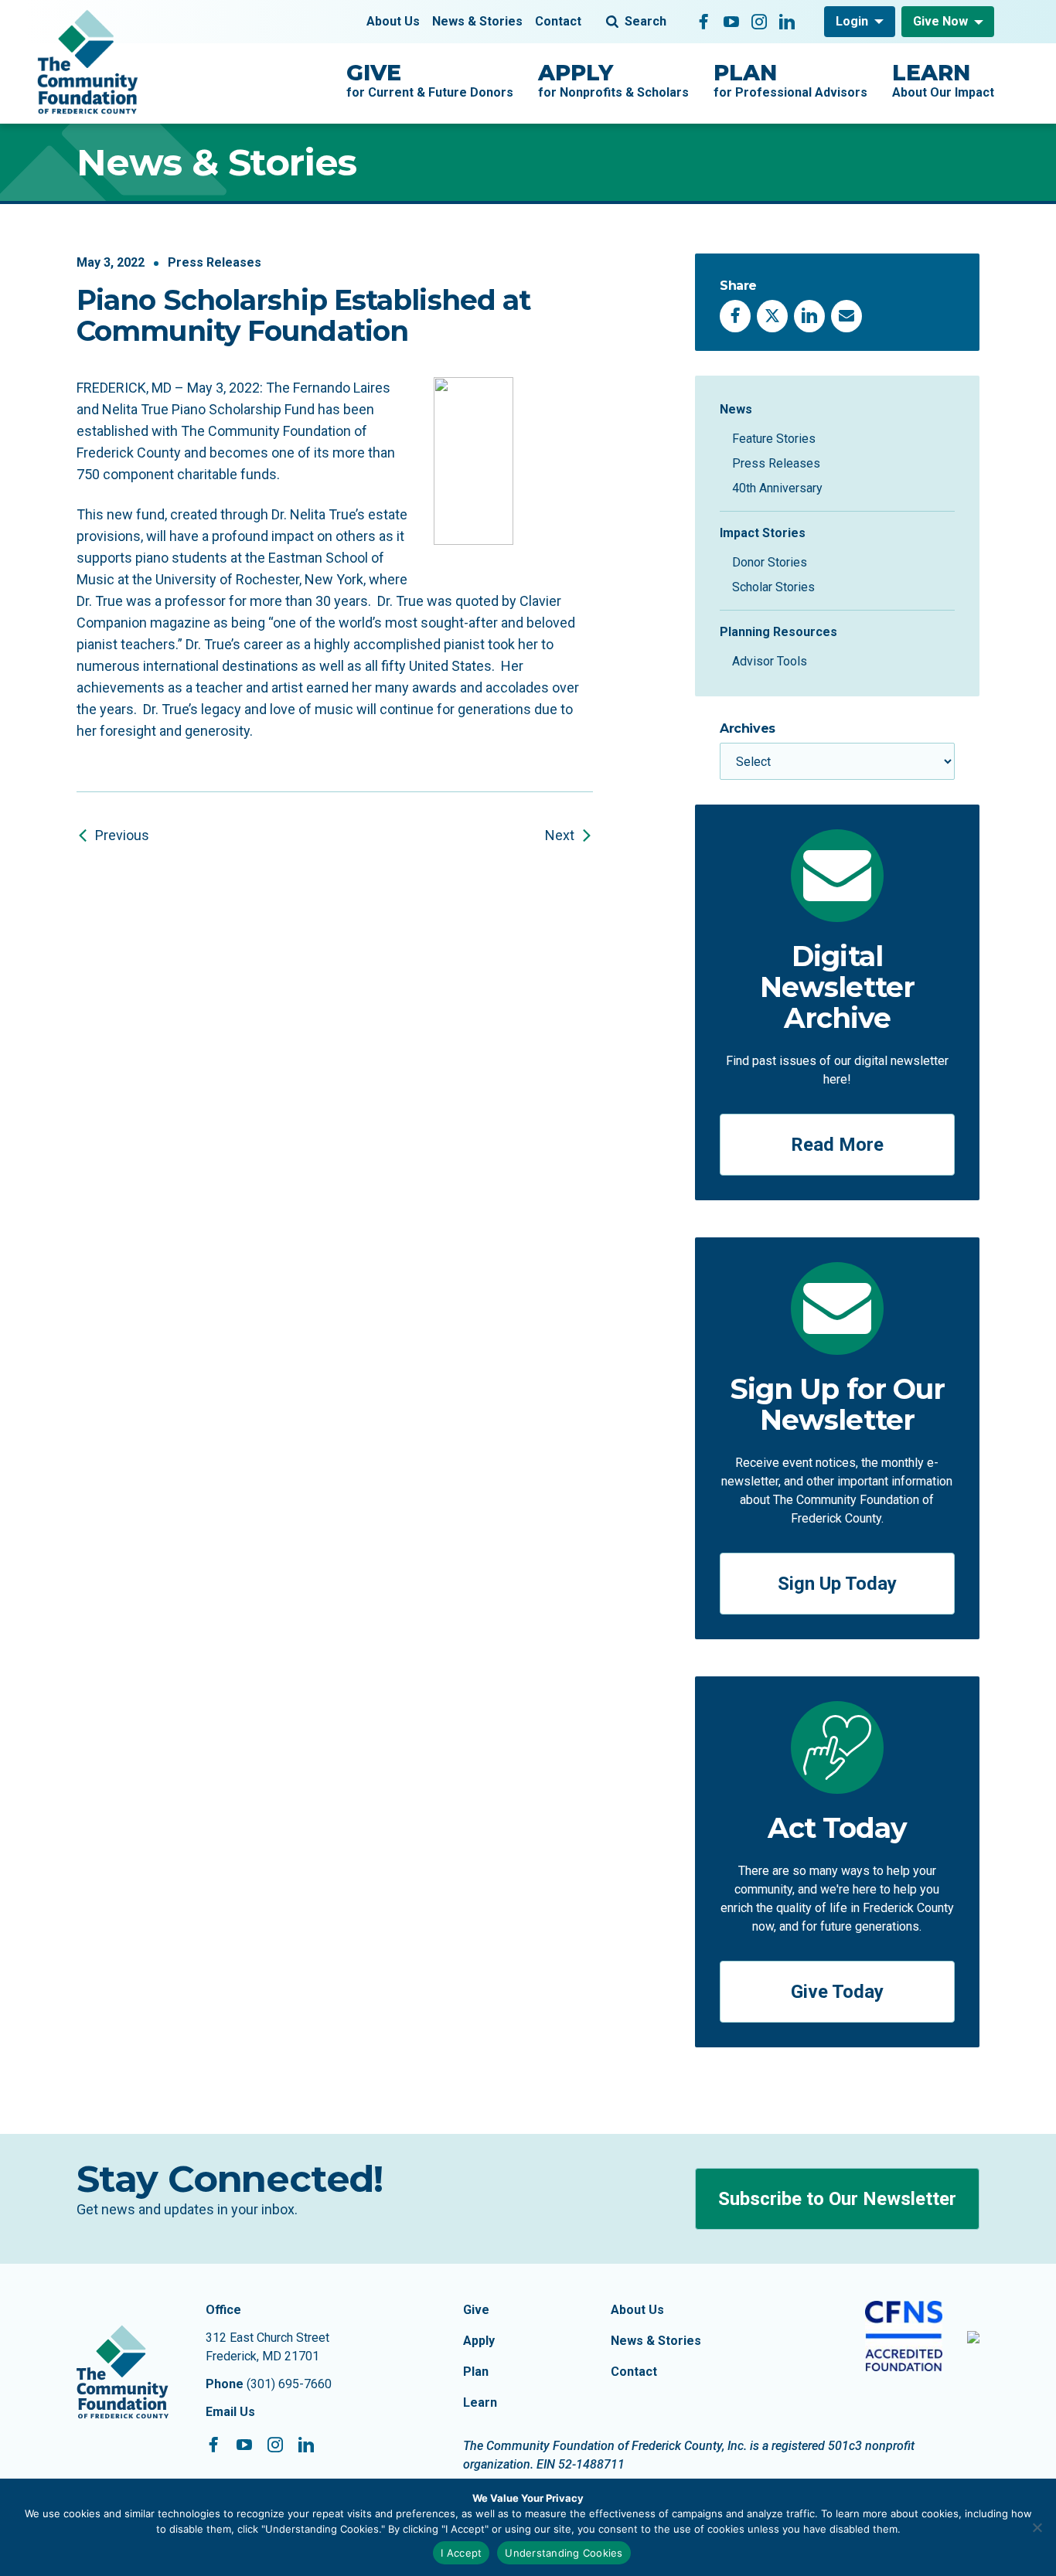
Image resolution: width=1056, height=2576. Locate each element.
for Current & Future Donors (430, 80)
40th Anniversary (777, 488)
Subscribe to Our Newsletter (837, 2199)
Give (476, 2310)
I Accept (461, 2553)
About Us (393, 21)
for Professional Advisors (790, 80)
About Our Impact (943, 80)
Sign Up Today (837, 1584)
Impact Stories (763, 533)
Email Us (230, 2412)
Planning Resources (778, 632)
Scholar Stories (773, 587)
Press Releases (215, 262)
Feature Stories (774, 439)
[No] (1037, 2527)
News (736, 409)
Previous (122, 835)
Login (852, 21)
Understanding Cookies (564, 2553)
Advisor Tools (770, 661)
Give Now (940, 21)
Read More (837, 1145)
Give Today (837, 1992)
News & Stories (477, 21)
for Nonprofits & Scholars (613, 80)
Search (646, 21)
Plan (476, 2372)
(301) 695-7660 (289, 2384)
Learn (480, 2402)
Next (560, 835)
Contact (558, 21)
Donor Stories (770, 562)
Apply (479, 2341)
